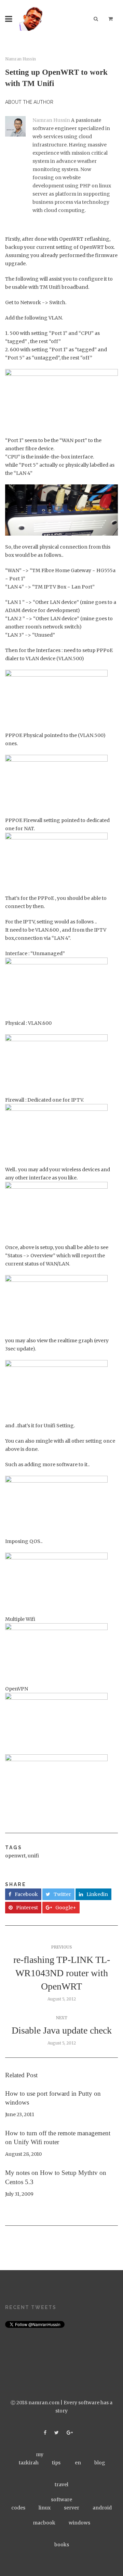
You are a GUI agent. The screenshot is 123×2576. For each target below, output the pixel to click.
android (102, 2508)
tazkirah (29, 2463)
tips (56, 2463)
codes (18, 2508)
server (72, 2508)
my (40, 2454)
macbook (44, 2523)
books (62, 2545)
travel (61, 2485)
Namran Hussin (20, 59)
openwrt (15, 1856)
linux (45, 2508)
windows (79, 2523)
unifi (33, 1856)
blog (100, 2463)
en (78, 2463)
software (61, 2500)
